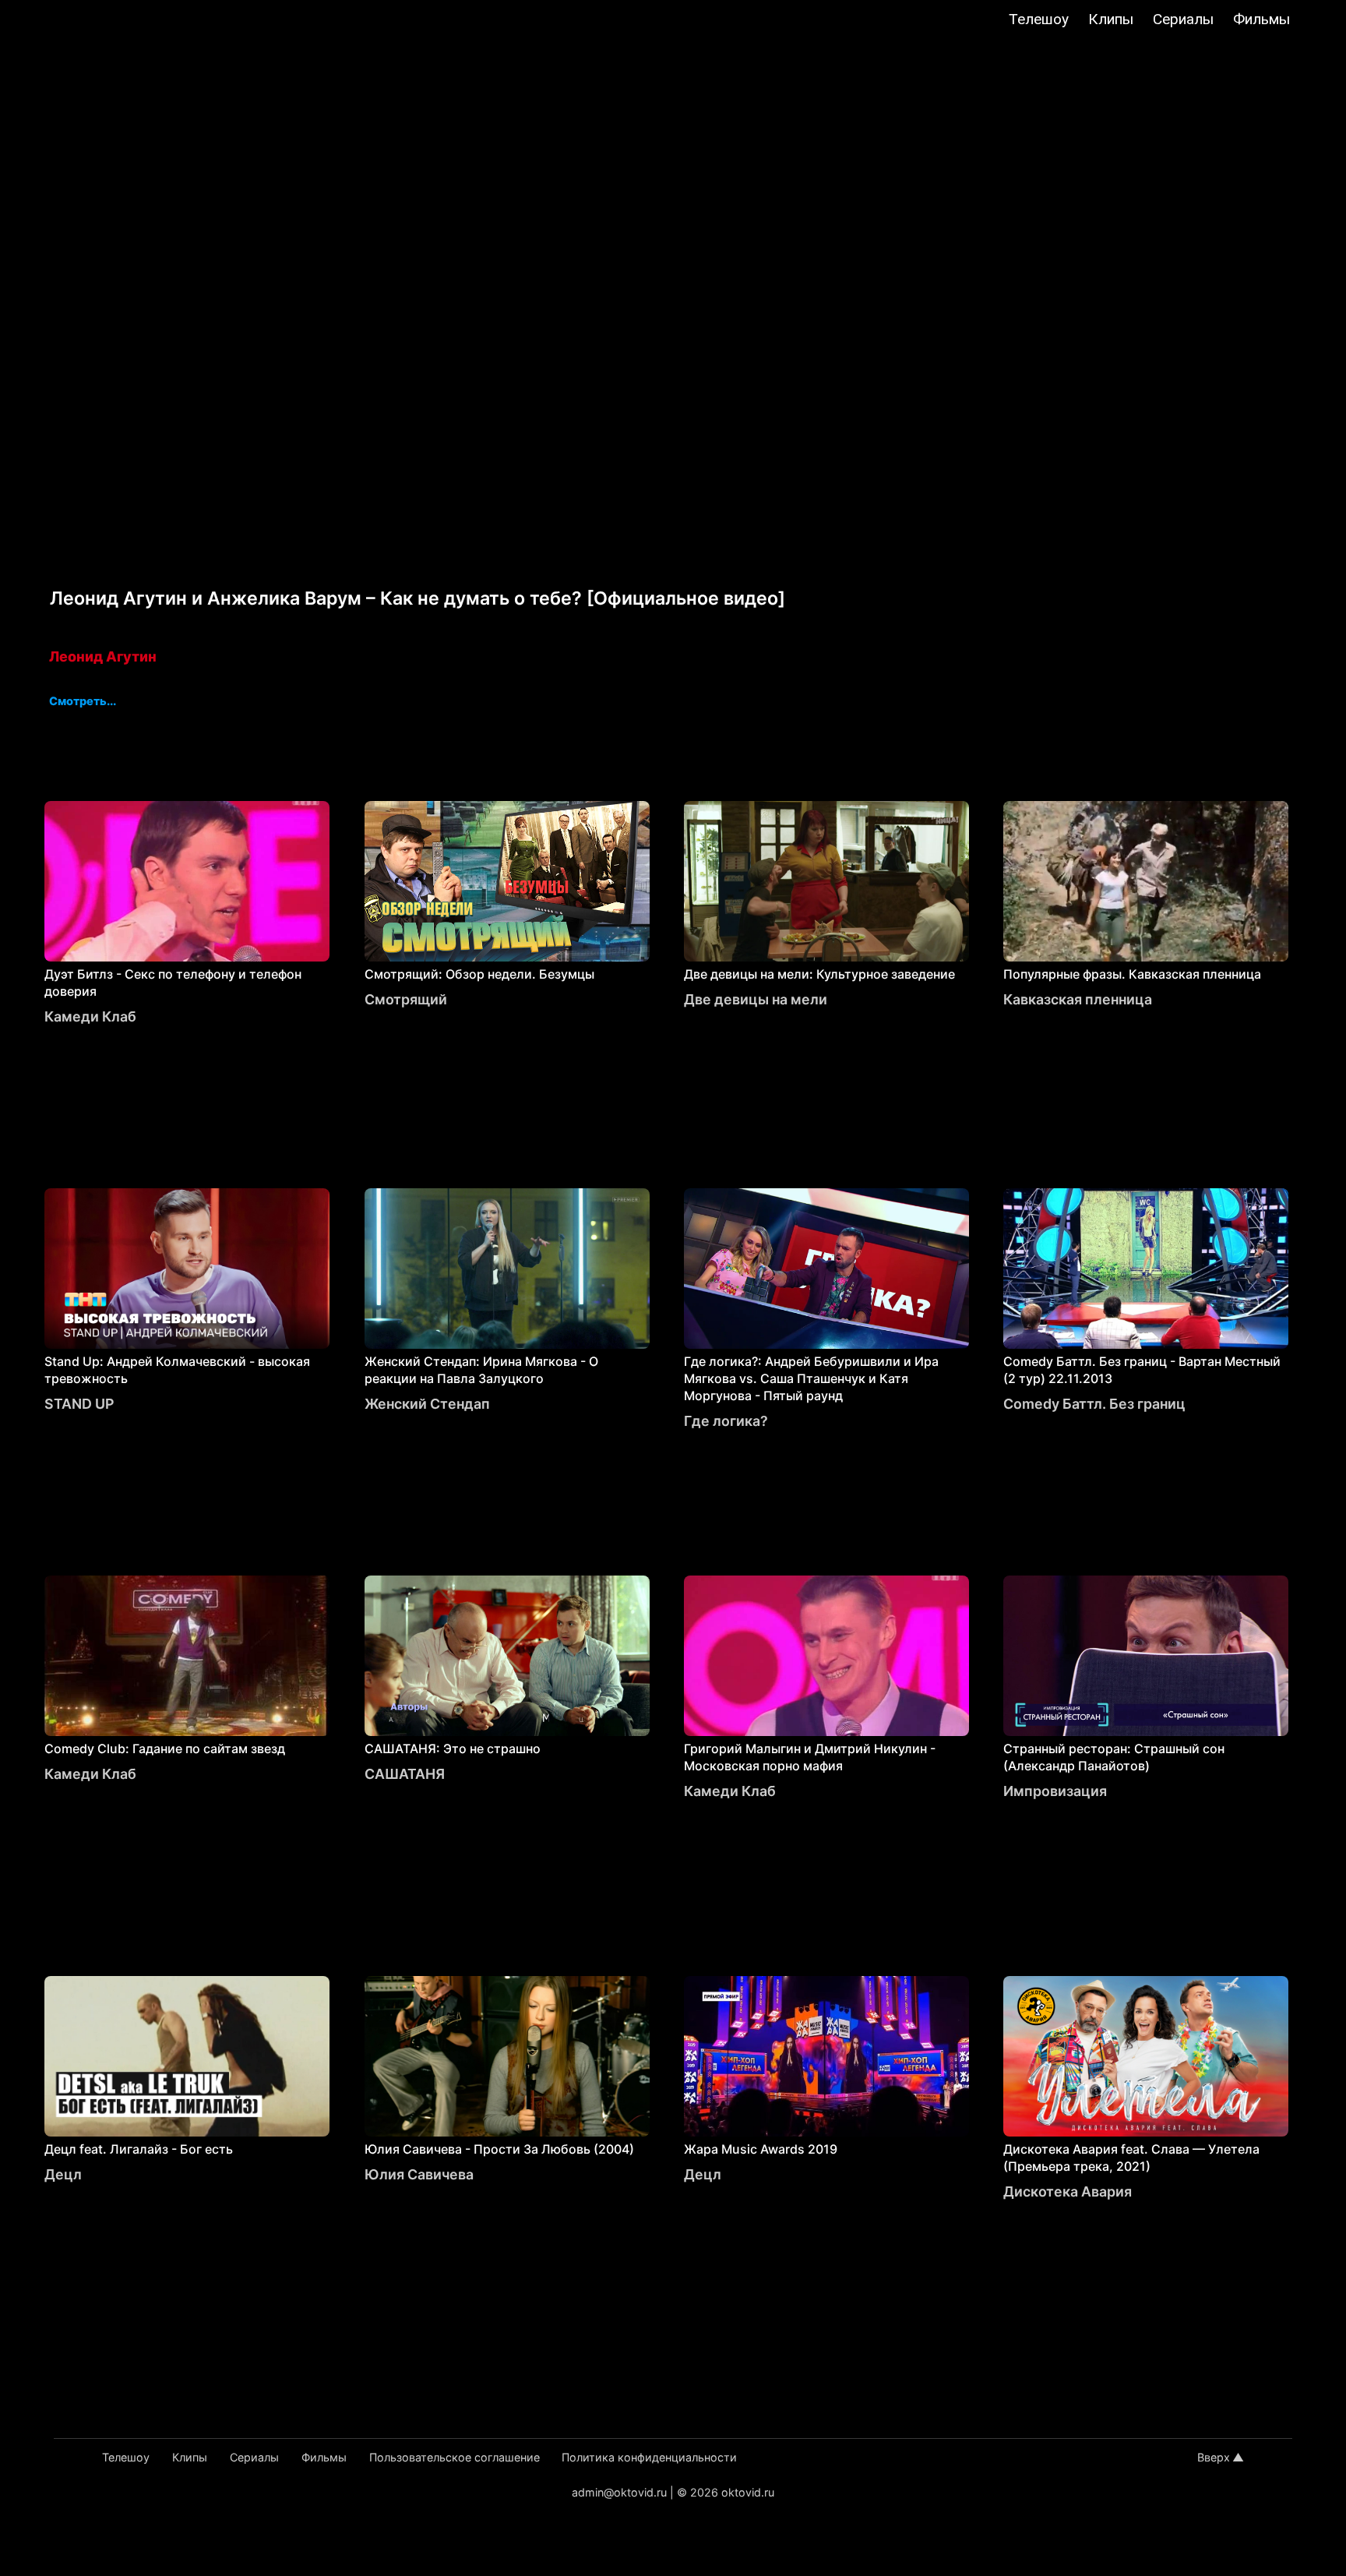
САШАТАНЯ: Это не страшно (453, 1749)
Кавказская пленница (1078, 999)
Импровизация (1055, 1791)
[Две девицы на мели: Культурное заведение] (826, 881)
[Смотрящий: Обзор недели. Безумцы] (507, 881)
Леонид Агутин (103, 656)
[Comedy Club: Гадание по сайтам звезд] (187, 1656)
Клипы (1111, 19)
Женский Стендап (427, 1404)
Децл (63, 2174)
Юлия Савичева (419, 2174)
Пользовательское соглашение (455, 2457)
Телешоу (1039, 19)
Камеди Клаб (90, 1016)
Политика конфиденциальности (649, 2457)
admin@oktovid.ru (619, 2492)
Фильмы (1261, 19)
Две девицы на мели (756, 999)
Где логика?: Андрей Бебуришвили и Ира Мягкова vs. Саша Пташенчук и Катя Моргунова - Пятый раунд (811, 1378)
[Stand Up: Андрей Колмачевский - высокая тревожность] (187, 1269)
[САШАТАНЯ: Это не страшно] (507, 1656)
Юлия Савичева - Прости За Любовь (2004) (499, 2149)
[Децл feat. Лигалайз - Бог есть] (187, 2056)
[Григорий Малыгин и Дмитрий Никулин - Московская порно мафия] (826, 1656)
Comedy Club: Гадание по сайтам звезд (165, 1749)
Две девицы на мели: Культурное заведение (819, 974)
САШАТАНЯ (405, 1774)
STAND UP (79, 1404)
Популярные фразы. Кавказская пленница (1132, 974)
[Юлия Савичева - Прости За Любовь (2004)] (507, 2056)
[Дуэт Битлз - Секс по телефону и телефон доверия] (187, 881)
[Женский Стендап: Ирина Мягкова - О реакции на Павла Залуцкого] (507, 1269)
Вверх (1214, 2457)
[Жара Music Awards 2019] (826, 2056)
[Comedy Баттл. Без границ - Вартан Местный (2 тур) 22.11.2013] (1146, 1269)
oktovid (93, 21)
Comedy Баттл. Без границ (1094, 1404)
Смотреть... (83, 702)
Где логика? (726, 1421)
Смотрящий (406, 999)
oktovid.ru (748, 2492)
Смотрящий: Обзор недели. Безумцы (479, 974)
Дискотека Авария (1068, 2191)
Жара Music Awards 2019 (761, 2149)
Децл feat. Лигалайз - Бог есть (139, 2149)
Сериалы (1183, 19)
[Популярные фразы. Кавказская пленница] (1146, 881)
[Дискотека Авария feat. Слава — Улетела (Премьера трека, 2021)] (1146, 2056)
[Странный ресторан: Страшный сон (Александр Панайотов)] (1146, 1656)
